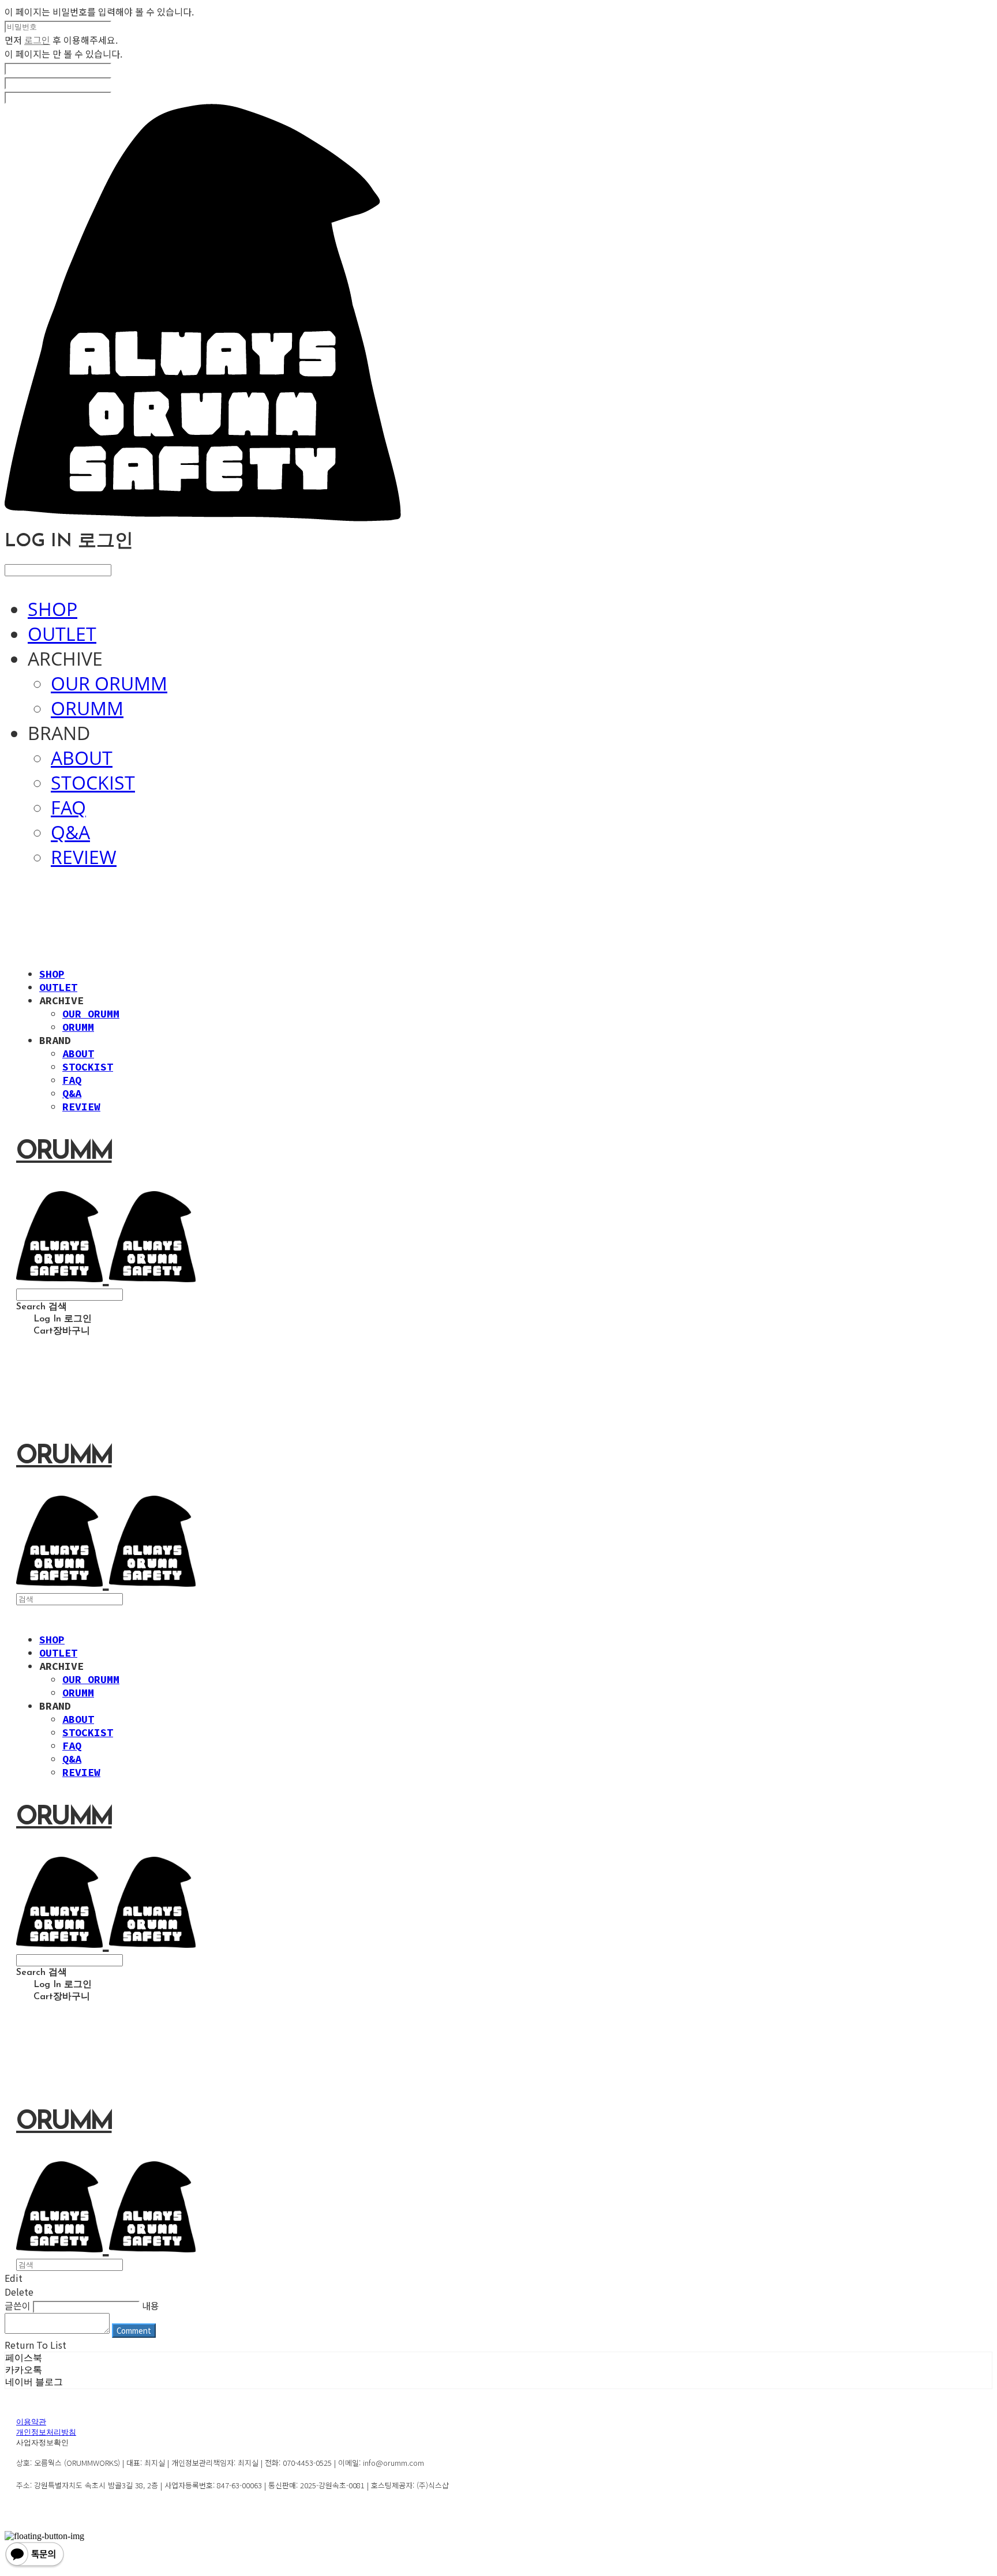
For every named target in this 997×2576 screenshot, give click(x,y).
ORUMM (87, 708)
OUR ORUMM (109, 683)
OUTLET (62, 634)
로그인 (37, 40)
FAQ (68, 807)
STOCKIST (93, 782)
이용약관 (31, 2422)
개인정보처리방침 (46, 2433)
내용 (151, 2305)
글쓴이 (18, 2305)
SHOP (53, 609)
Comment (134, 2331)
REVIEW (84, 857)
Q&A (70, 832)
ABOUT (82, 758)
